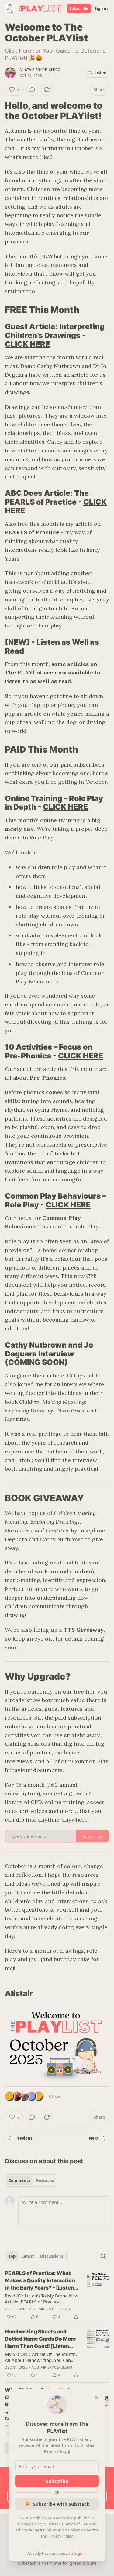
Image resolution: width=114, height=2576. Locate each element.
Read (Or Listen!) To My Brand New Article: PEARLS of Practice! (42, 2299)
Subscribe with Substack (61, 2504)
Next (94, 2138)
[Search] (103, 2256)
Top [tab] (12, 2256)
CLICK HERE (27, 344)
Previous (24, 2138)
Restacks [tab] (45, 2180)
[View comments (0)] (32, 90)
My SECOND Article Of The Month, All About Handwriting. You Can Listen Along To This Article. (41, 2357)
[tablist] (31, 2180)
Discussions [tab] (52, 2256)
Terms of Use (76, 2524)
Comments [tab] (19, 2180)
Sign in (101, 8)
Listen (101, 73)
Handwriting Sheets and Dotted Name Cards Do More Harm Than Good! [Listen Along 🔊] (40, 2339)
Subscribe (79, 8)
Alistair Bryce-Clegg (40, 70)
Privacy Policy (30, 2524)
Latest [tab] (28, 2256)
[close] (96, 2397)
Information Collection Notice (72, 2530)
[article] (57, 2295)
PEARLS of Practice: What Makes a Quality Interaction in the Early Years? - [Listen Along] (40, 2281)
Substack (27, 2563)
